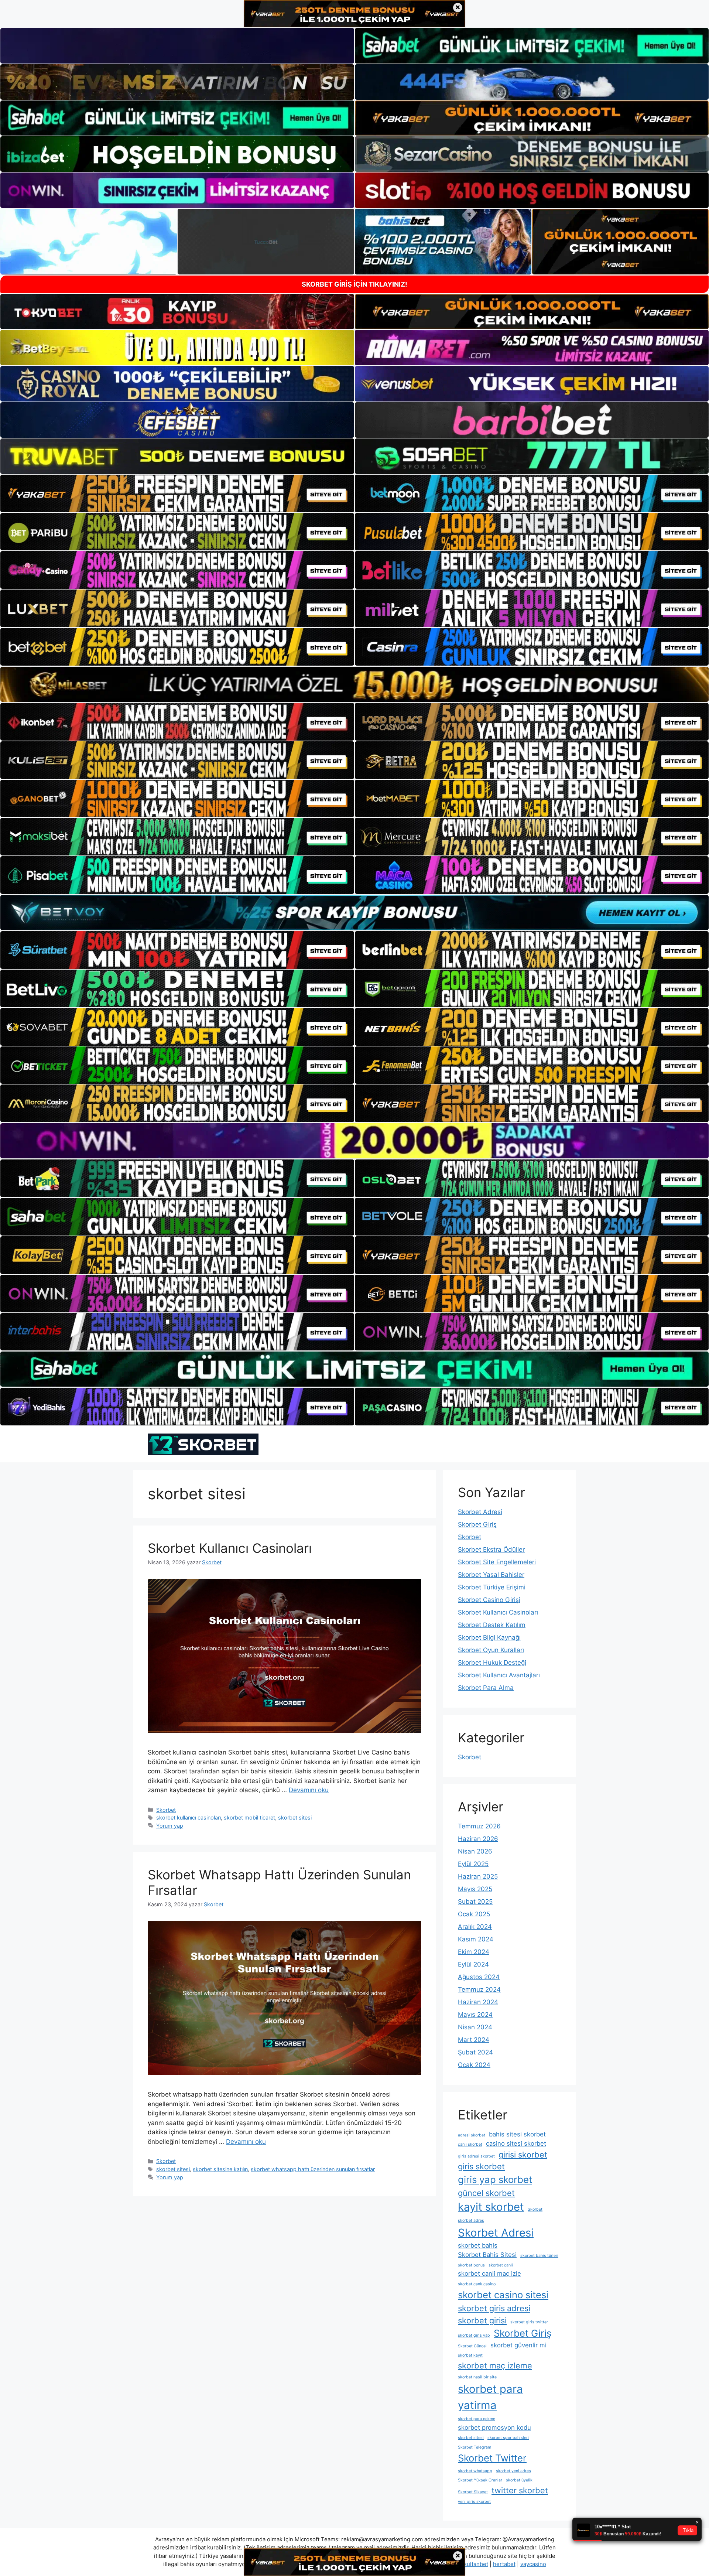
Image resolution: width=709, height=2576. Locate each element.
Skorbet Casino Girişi (489, 1600)
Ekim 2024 (474, 1952)
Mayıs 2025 (475, 1889)
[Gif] (354, 684)
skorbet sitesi (295, 1817)
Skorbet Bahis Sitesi (487, 2255)
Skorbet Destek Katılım (492, 1625)
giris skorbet (481, 2166)
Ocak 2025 (474, 1914)
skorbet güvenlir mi (518, 2345)
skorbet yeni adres (513, 2471)
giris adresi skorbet (476, 2156)
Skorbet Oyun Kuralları (491, 1650)
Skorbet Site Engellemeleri (497, 1562)
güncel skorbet (486, 2193)
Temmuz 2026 (479, 1826)
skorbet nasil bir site (477, 2377)
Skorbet (166, 1810)
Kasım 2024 (476, 1939)
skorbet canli (501, 2265)
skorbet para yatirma (490, 2397)
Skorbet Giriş (477, 1524)
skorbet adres (471, 2220)
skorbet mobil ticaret (249, 1817)
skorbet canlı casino (477, 2284)
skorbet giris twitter (529, 2322)
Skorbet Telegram (475, 2447)
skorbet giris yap (474, 2335)
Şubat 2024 (475, 2052)
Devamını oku (309, 1790)
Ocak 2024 (474, 2065)
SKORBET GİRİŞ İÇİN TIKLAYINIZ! (354, 284)
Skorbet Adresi (480, 1512)
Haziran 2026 (478, 1839)
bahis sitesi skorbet (517, 2134)
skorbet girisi (482, 2320)
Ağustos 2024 (479, 1977)
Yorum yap (170, 1826)
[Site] (177, 493)
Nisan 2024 (475, 2027)
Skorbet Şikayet (473, 2492)
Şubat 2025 (475, 1902)
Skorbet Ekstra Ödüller (491, 1550)
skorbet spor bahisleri (508, 2438)
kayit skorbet (491, 2207)
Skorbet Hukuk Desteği (492, 1663)
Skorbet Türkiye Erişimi (492, 1587)
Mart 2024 (474, 2040)
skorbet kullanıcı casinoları (189, 1817)
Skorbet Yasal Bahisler (491, 1575)
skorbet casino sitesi (503, 2295)
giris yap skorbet (495, 2179)
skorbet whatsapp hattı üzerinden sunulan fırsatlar (313, 2169)
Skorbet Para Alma (486, 1688)
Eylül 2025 (473, 1864)
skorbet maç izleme (495, 2365)
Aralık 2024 (475, 1927)
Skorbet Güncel (472, 2346)
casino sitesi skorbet (516, 2143)
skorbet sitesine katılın (220, 2169)
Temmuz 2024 (479, 1989)
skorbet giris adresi (494, 2308)
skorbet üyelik (519, 2480)
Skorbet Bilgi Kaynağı (489, 1637)
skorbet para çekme (477, 2419)
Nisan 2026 (475, 1851)
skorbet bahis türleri (539, 2256)
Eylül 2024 (473, 1964)
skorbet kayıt (470, 2355)
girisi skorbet (523, 2155)
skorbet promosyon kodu (494, 2428)
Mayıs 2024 (475, 2015)
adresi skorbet (472, 2135)
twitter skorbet (520, 2490)
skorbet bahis (478, 2245)
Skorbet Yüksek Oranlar (480, 2480)
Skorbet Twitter (492, 2458)
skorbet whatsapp (475, 2471)
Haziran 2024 (478, 2002)
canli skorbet (470, 2144)
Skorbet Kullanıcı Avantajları (499, 1675)
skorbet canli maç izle (489, 2273)
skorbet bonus (471, 2265)
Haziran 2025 (478, 1876)
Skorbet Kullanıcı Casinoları (230, 1548)
